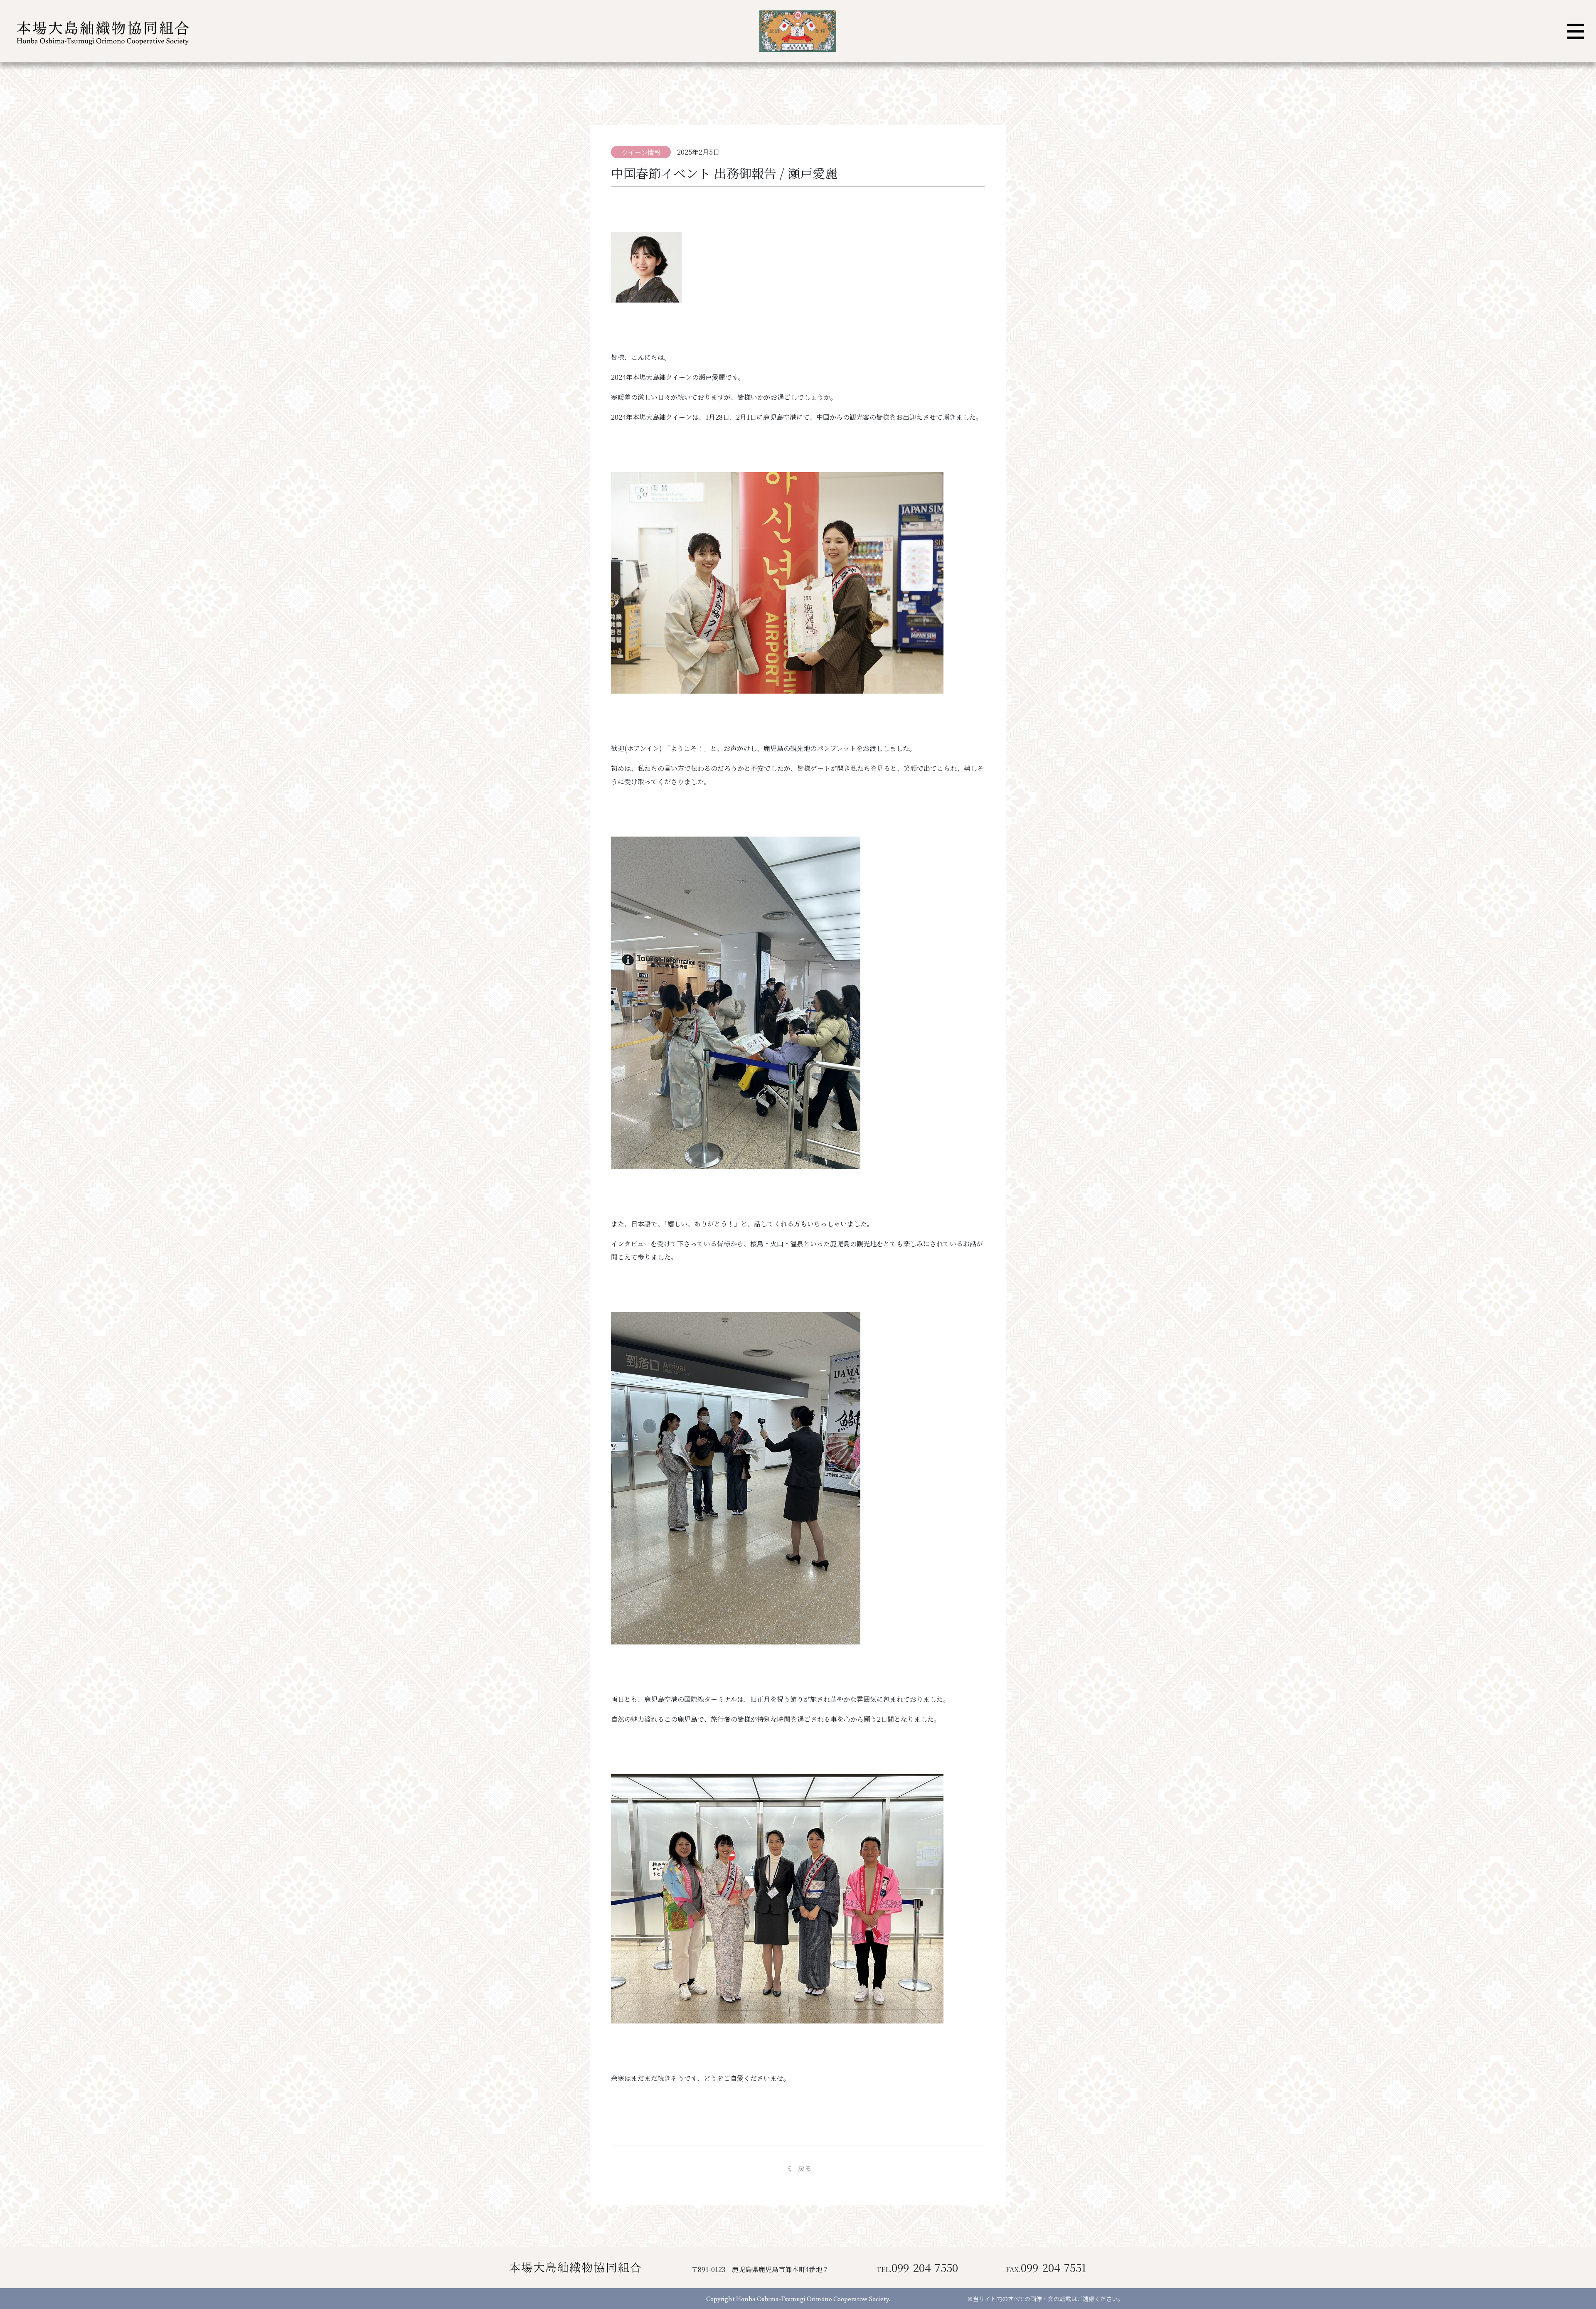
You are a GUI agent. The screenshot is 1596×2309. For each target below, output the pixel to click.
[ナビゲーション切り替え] (1576, 31)
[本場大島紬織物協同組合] (101, 31)
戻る (805, 2168)
